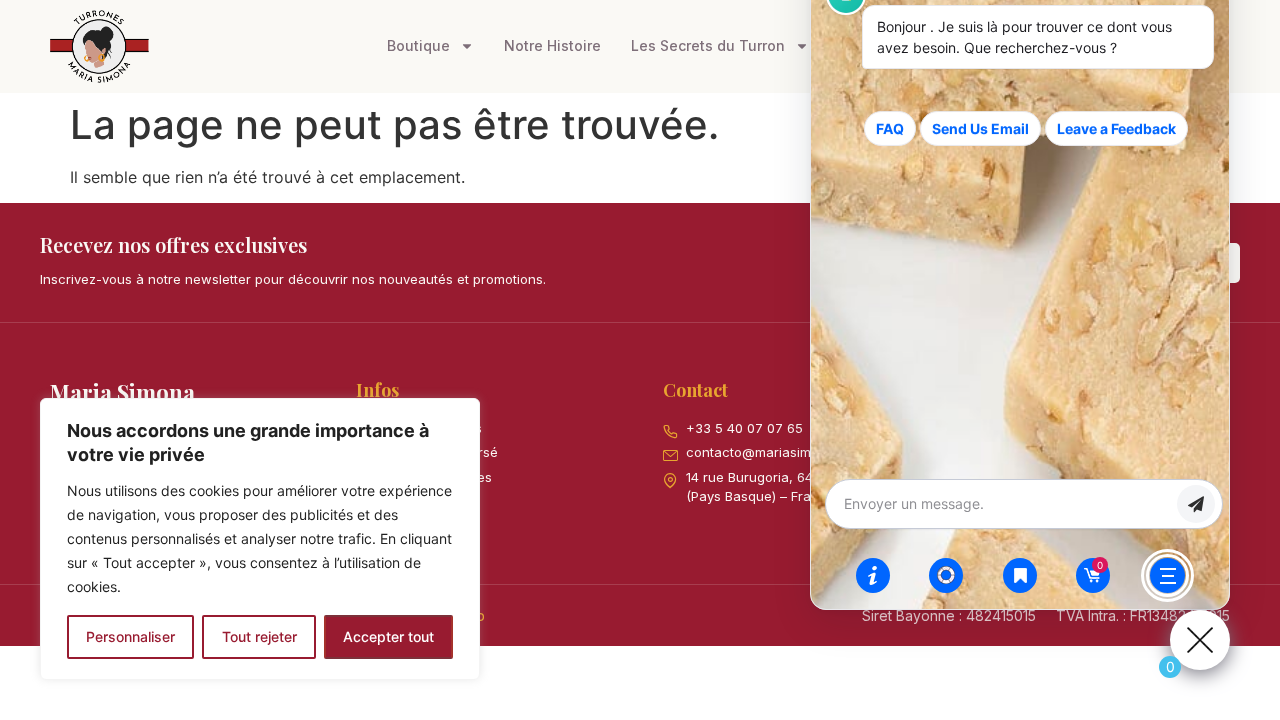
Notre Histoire (552, 45)
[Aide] (873, 575)
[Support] (946, 575)
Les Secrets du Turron (708, 45)
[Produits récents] (1020, 575)
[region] (260, 539)
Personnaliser (130, 636)
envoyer (1196, 504)
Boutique (418, 45)
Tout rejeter (259, 636)
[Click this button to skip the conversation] (1167, 575)
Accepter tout (388, 636)
